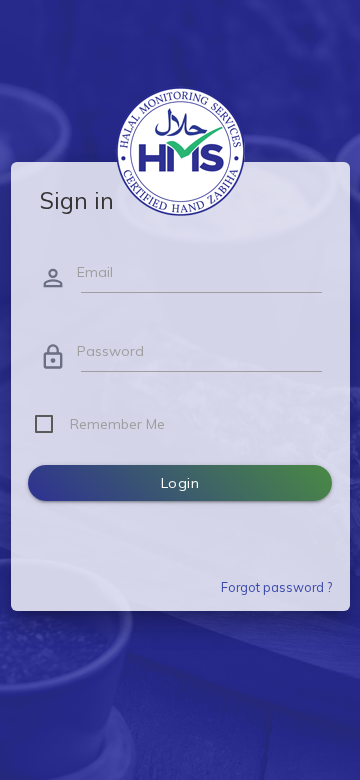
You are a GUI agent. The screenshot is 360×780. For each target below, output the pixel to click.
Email (95, 272)
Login (180, 483)
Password (110, 351)
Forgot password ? (276, 587)
